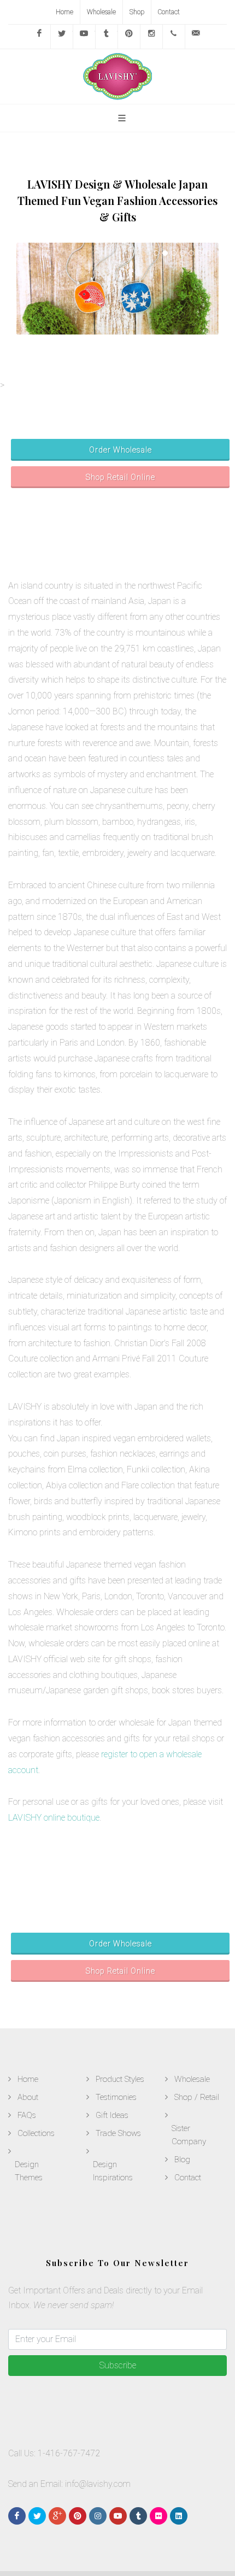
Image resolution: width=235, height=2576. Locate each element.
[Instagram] (151, 37)
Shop (137, 12)
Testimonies (116, 2097)
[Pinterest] (129, 37)
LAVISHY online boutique (54, 1818)
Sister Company (189, 2135)
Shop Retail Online (121, 477)
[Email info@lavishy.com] (196, 37)
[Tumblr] (107, 37)
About (28, 2097)
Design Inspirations (113, 2171)
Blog (182, 2160)
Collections (36, 2133)
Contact (169, 12)
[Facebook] (39, 37)
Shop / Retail (197, 2097)
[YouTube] (84, 37)
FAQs (27, 2115)
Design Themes (29, 2171)
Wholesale (101, 12)
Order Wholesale (121, 450)
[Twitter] (62, 37)
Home (64, 12)
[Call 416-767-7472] (174, 37)
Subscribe (118, 2365)
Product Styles (120, 2079)
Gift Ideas (112, 2115)
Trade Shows (118, 2133)
